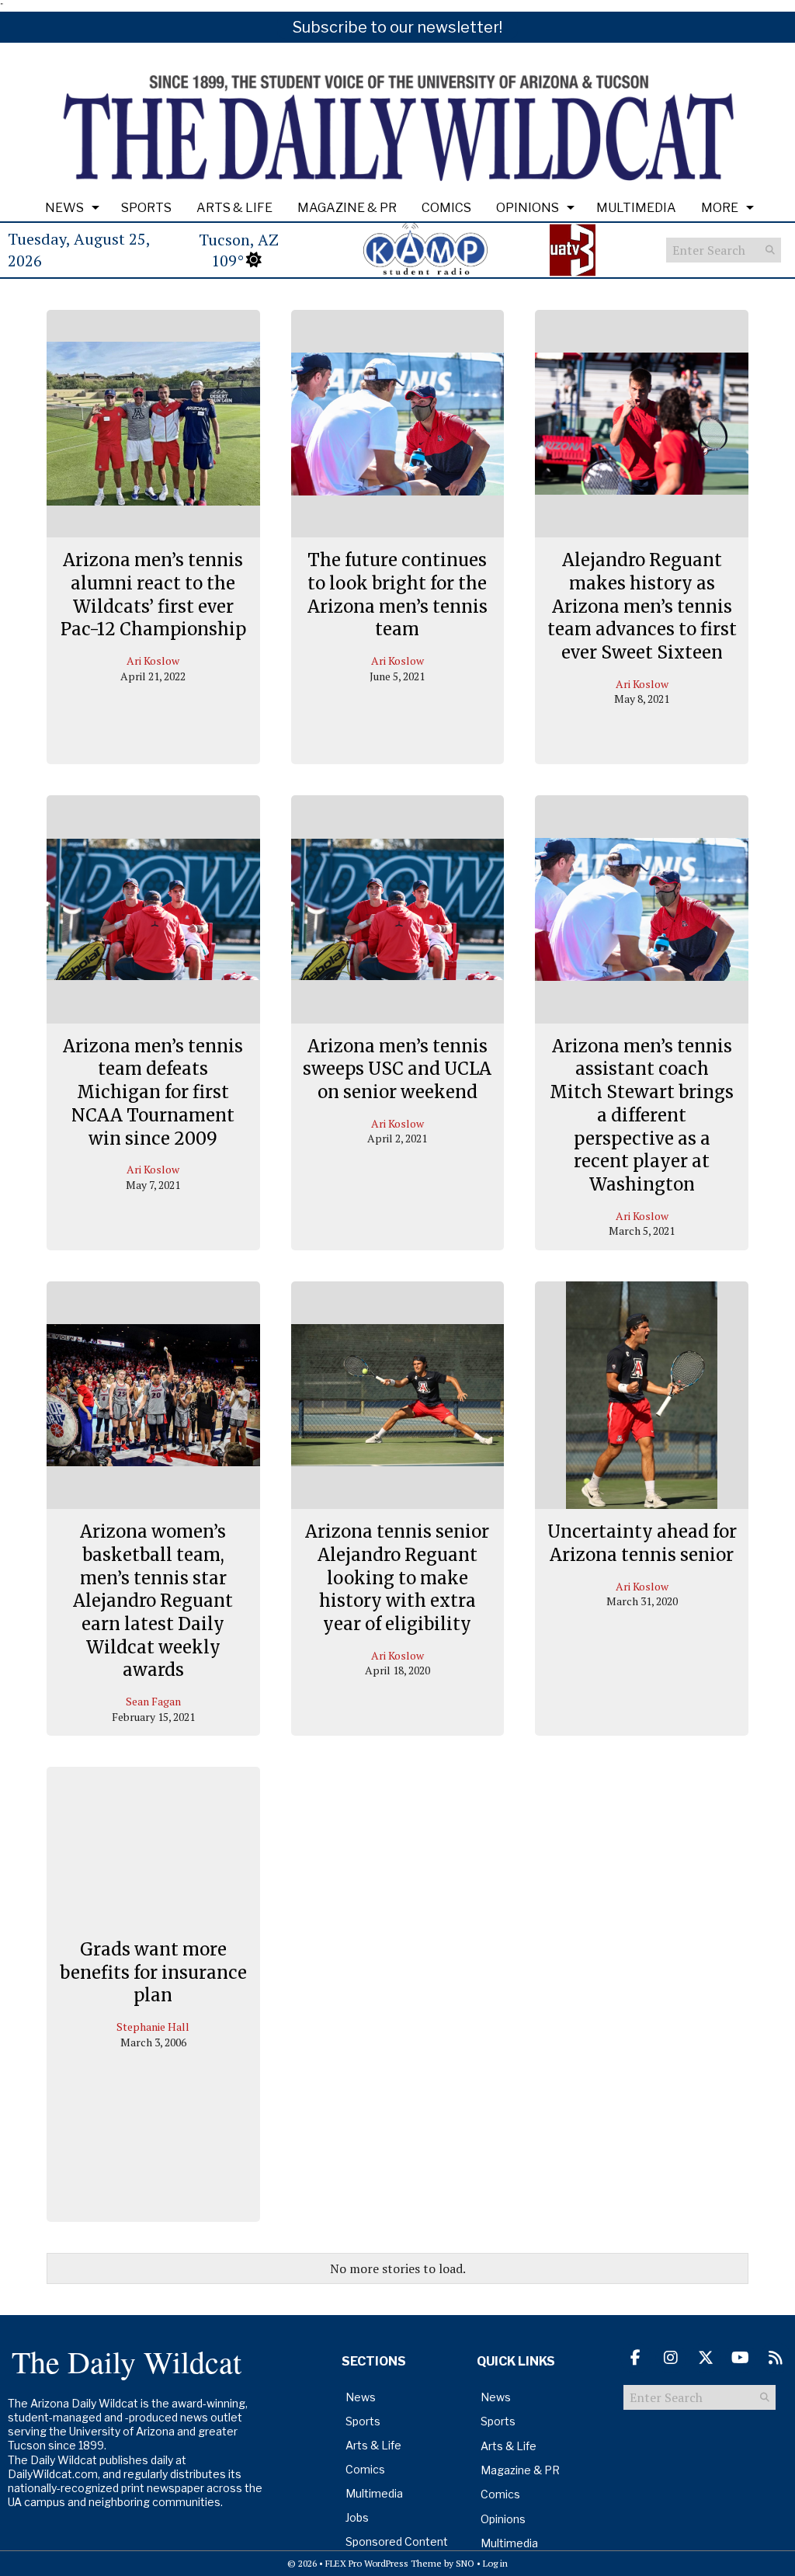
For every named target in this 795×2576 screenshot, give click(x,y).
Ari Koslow (153, 661)
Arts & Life (234, 208)
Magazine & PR (347, 208)
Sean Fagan (153, 1701)
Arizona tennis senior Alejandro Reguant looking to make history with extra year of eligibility (397, 1578)
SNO (465, 2563)
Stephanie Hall (153, 2027)
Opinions (528, 208)
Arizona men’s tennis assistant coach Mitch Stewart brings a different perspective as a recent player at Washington (642, 1115)
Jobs (357, 2517)
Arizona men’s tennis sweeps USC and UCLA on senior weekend (397, 1069)
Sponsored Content (397, 2541)
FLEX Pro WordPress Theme (384, 2563)
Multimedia (636, 208)
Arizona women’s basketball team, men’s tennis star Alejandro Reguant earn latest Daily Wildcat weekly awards (153, 1601)
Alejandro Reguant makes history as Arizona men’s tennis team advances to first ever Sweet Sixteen (642, 606)
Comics (446, 208)
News (64, 208)
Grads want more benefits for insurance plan (153, 1972)
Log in (495, 2563)
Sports (146, 208)
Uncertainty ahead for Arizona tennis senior (642, 1543)
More (720, 208)
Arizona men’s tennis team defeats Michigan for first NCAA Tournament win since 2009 (153, 1092)
